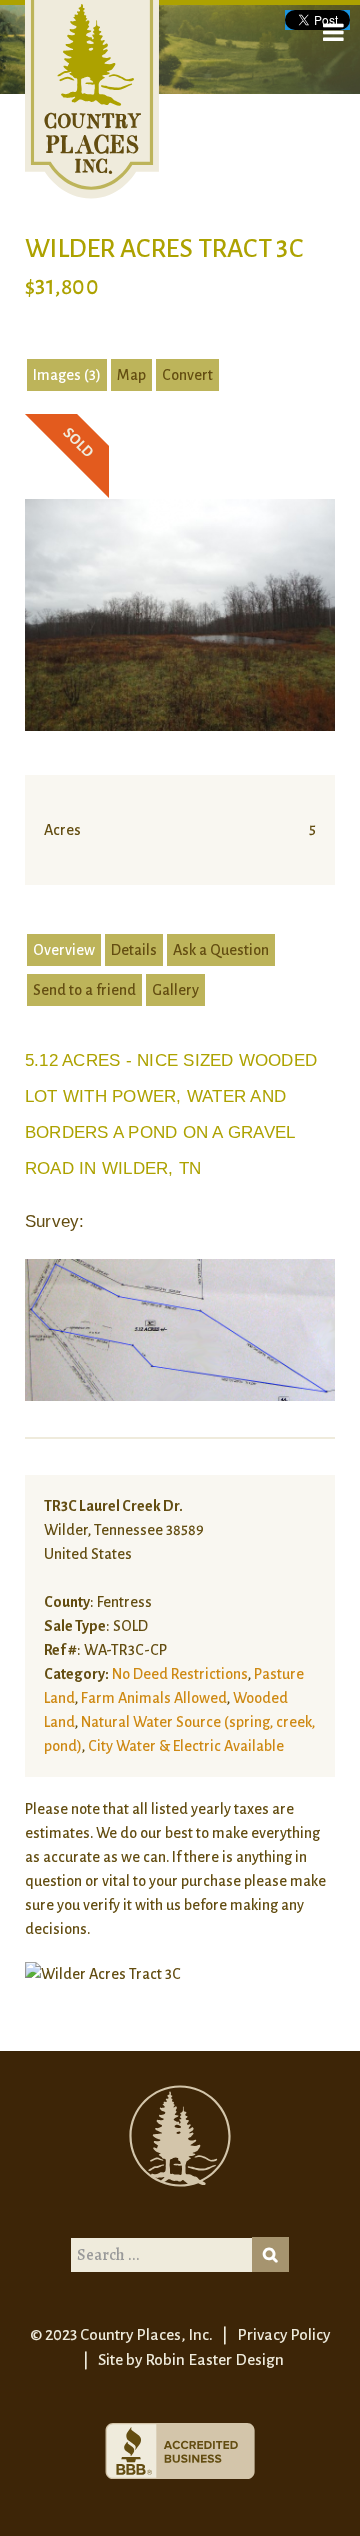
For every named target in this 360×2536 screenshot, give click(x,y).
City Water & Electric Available (186, 1746)
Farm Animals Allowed (154, 1698)
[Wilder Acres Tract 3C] (180, 614)
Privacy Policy (283, 2334)
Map (131, 375)
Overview (64, 950)
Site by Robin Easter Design (191, 2359)
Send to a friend (84, 990)
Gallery (175, 990)
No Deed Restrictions (180, 1674)
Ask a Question (221, 950)
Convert (187, 375)
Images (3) (67, 375)
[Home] (92, 99)
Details (134, 950)
